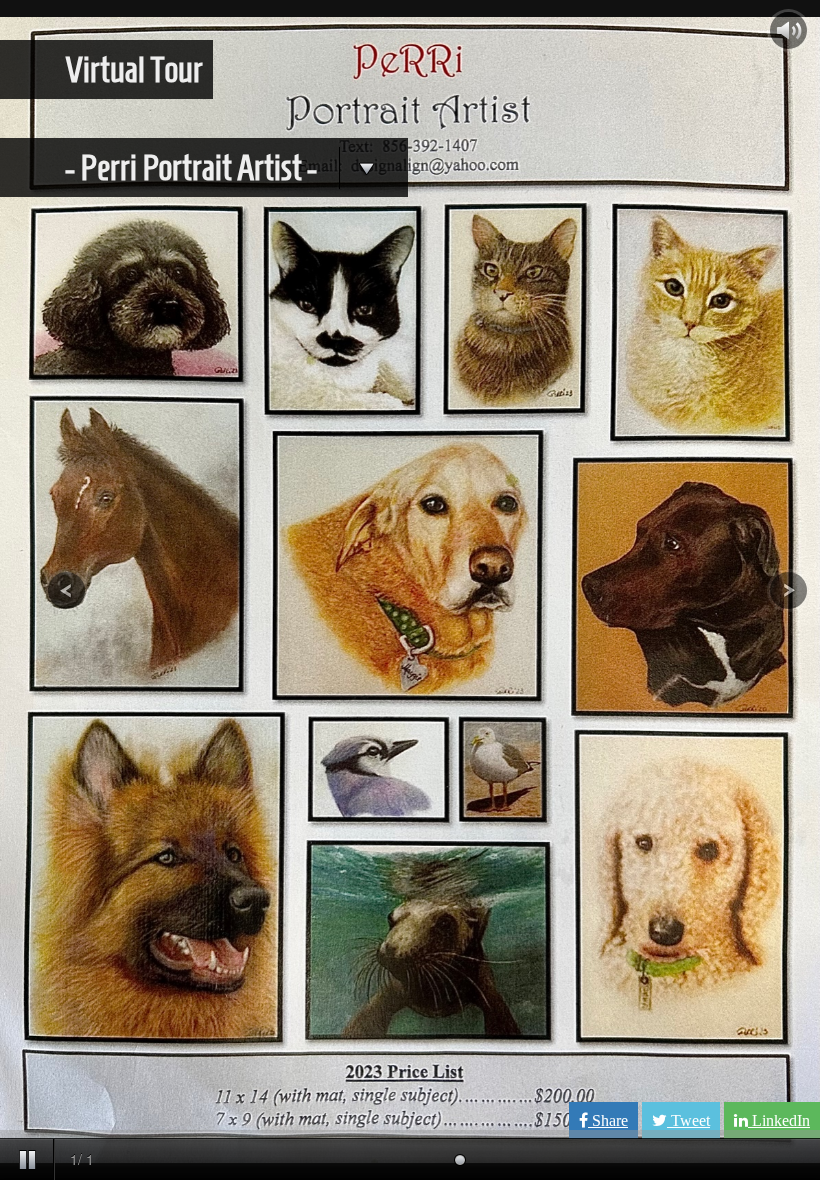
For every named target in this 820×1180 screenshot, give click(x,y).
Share (608, 1120)
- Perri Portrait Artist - (193, 167)
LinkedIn (779, 1120)
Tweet (688, 1120)
